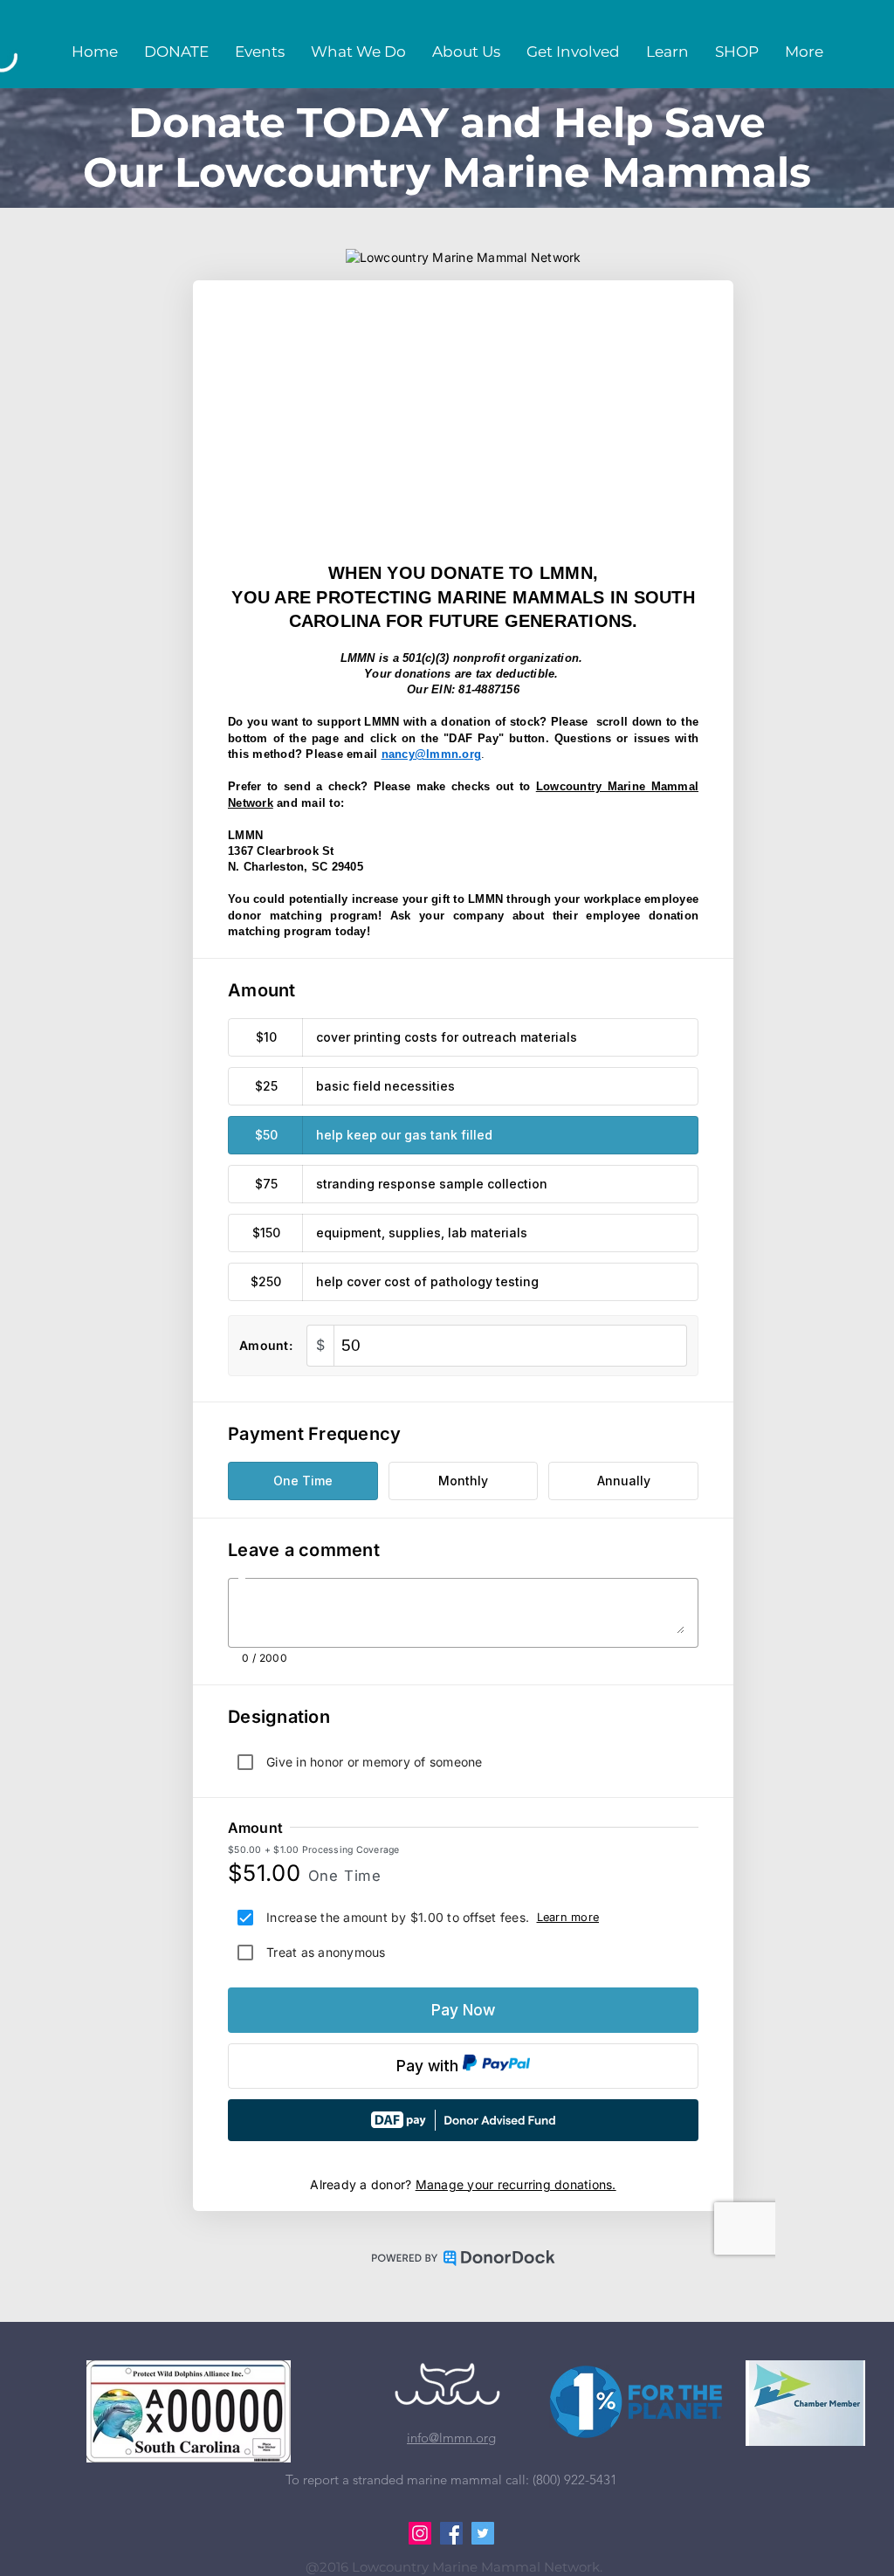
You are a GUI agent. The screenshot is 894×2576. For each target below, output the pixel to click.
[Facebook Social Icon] (451, 2533)
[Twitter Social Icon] (483, 2533)
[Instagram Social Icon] (420, 2533)
